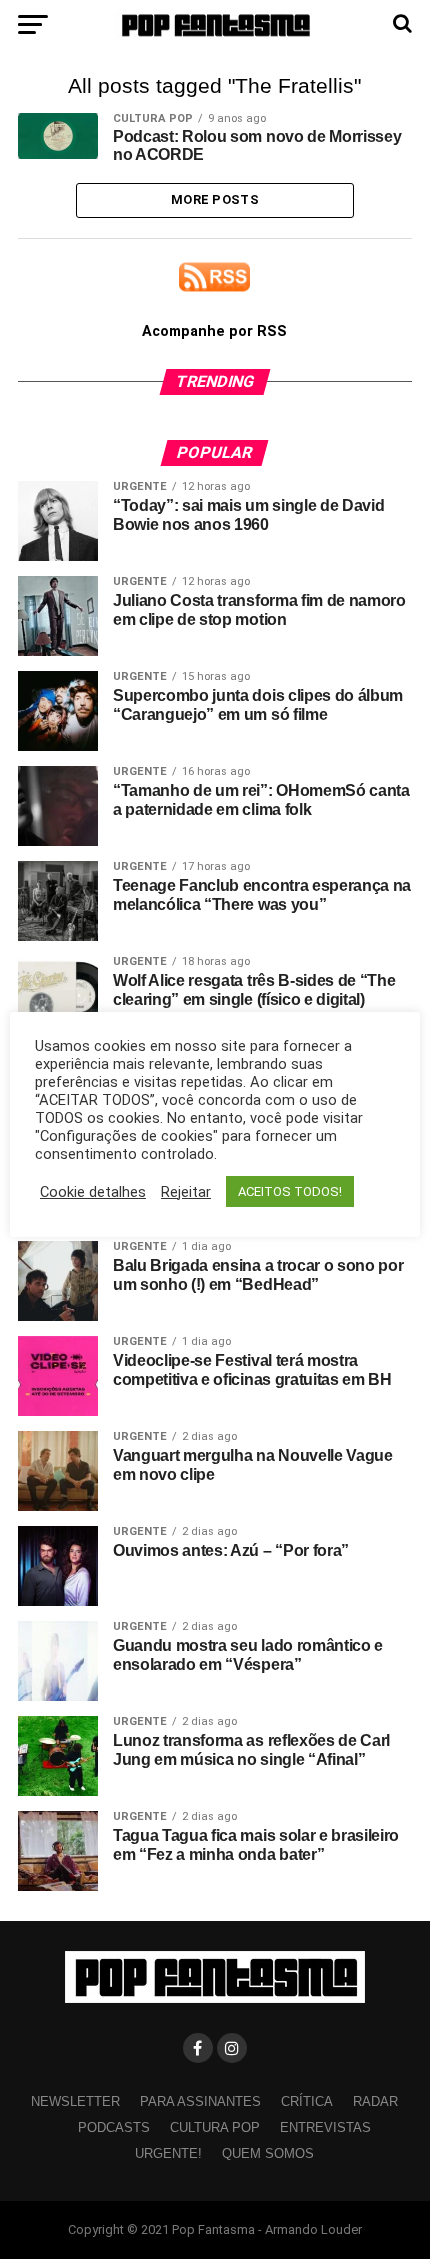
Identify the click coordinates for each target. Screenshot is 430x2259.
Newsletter (75, 2101)
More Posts (215, 199)
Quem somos (268, 2153)
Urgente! (168, 2153)
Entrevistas (325, 2127)
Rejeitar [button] (186, 1192)
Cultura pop (215, 2127)
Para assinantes (200, 2101)
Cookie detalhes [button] (93, 1192)
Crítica (307, 2101)
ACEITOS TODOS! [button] (290, 1191)
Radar (375, 2101)
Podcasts (114, 2127)
